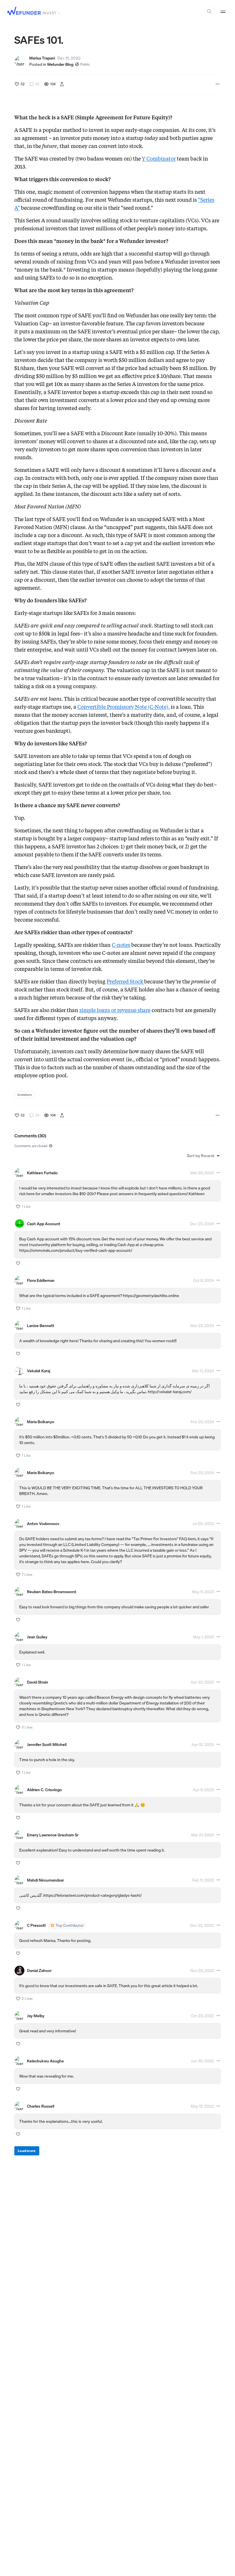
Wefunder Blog (60, 64)
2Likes (27, 1999)
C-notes (121, 945)
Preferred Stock (125, 982)
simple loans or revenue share (115, 1010)
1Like (26, 1207)
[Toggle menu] (223, 11)
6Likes (27, 1727)
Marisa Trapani (42, 58)
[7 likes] (18, 1575)
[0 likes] (18, 1263)
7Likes (27, 1575)
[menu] (62, 84)
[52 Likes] (17, 84)
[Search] (209, 11)
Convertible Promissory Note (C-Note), (124, 707)
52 (23, 84)
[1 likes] (18, 1207)
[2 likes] (18, 1999)
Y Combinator (159, 159)
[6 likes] (18, 1727)
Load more (27, 2151)
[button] (204, 1156)
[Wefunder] (24, 12)
